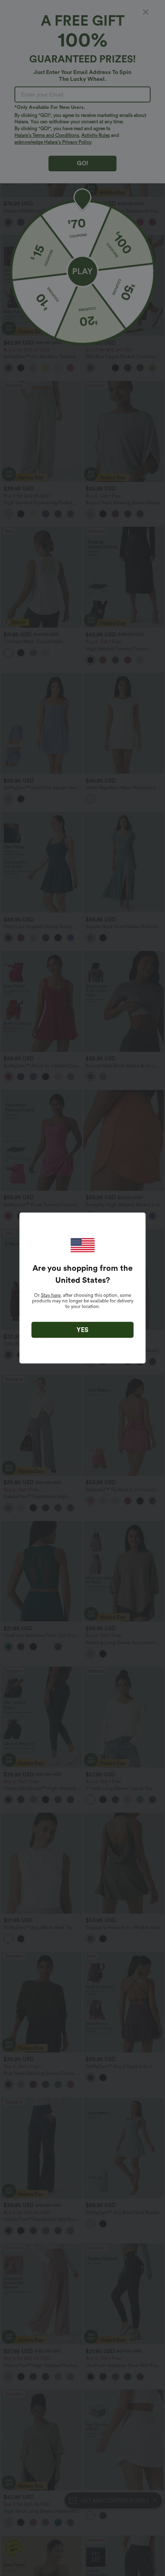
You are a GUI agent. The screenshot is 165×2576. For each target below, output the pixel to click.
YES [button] (82, 1330)
